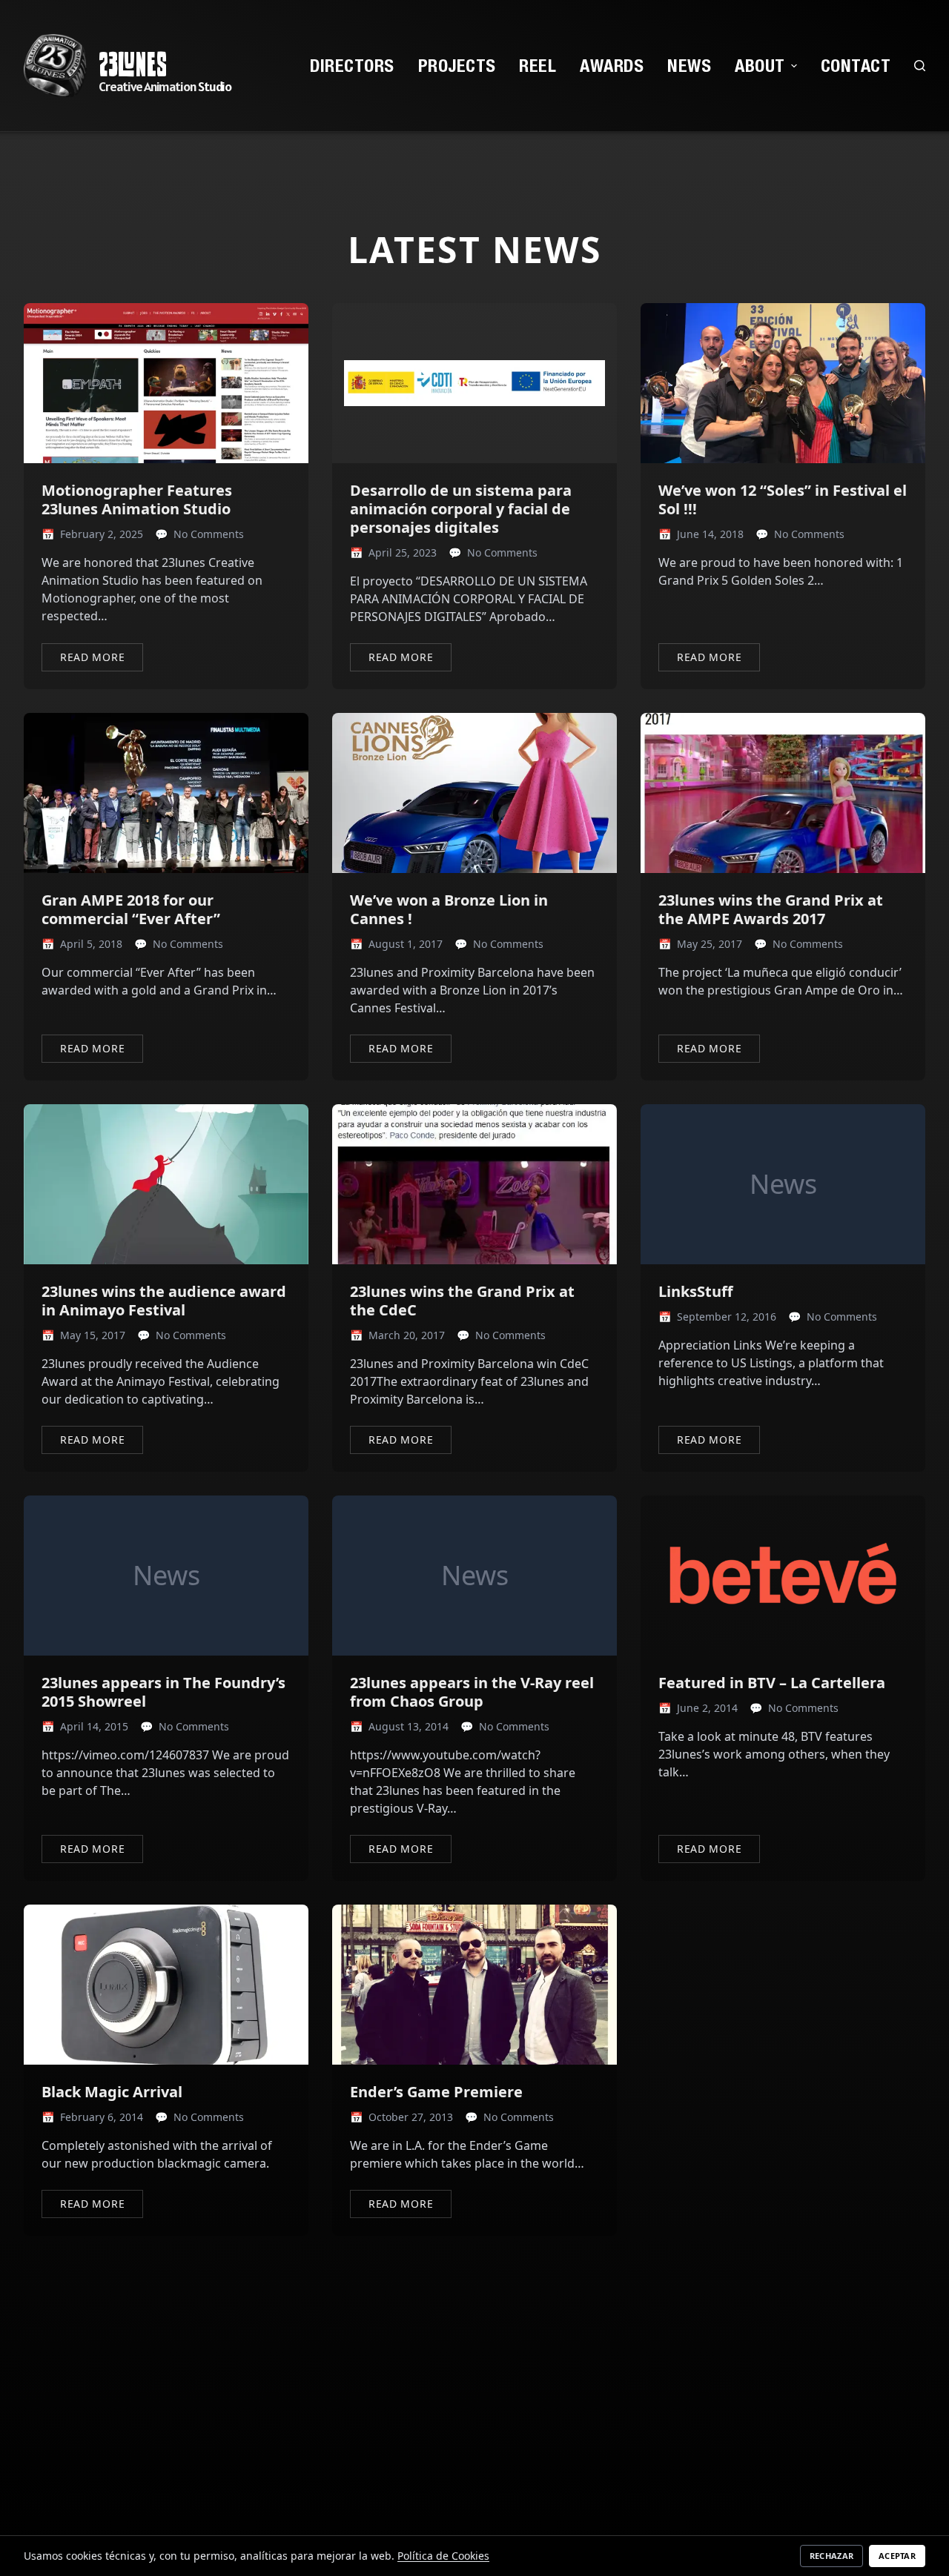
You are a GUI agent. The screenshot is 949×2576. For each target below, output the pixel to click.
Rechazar (831, 2556)
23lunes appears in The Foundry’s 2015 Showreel (163, 1692)
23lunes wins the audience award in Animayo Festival (164, 1301)
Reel (538, 65)
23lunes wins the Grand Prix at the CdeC (462, 1301)
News (689, 65)
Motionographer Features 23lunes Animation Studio (137, 499)
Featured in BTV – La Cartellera (772, 1683)
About (760, 65)
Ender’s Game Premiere (436, 2092)
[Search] (920, 66)
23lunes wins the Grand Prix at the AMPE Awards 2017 (771, 909)
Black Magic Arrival (112, 2092)
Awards (612, 65)
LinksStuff (695, 1291)
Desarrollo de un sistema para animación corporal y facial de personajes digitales (461, 509)
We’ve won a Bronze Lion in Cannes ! (449, 909)
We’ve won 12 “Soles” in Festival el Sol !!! (783, 499)
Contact (856, 65)
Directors (352, 65)
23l (117, 64)
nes (151, 64)
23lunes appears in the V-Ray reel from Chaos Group (472, 1692)
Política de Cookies (443, 2556)
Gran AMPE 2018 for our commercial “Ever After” (131, 909)
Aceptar (897, 2556)
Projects (457, 65)
